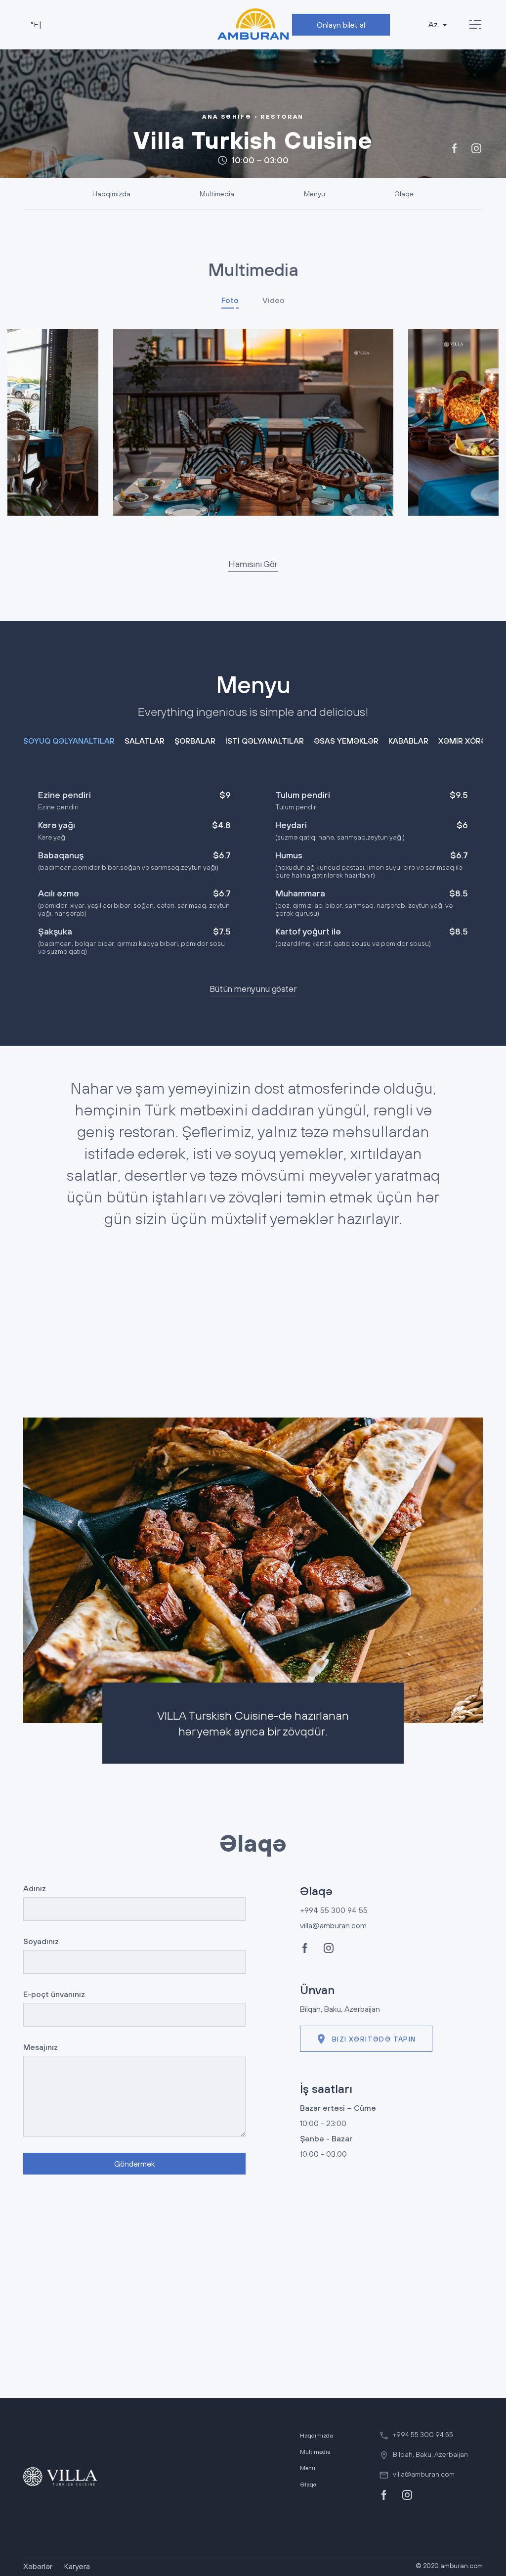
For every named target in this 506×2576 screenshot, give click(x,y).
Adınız (35, 1888)
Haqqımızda (111, 194)
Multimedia (217, 194)
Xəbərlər (38, 2566)
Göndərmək (134, 2164)
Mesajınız (41, 2047)
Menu (308, 2468)
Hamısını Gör (253, 564)
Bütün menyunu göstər (253, 989)
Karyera (77, 2566)
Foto (230, 300)
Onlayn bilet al (341, 25)
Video (274, 300)
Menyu (315, 194)
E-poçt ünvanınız (54, 1994)
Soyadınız (41, 1941)
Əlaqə (404, 194)
